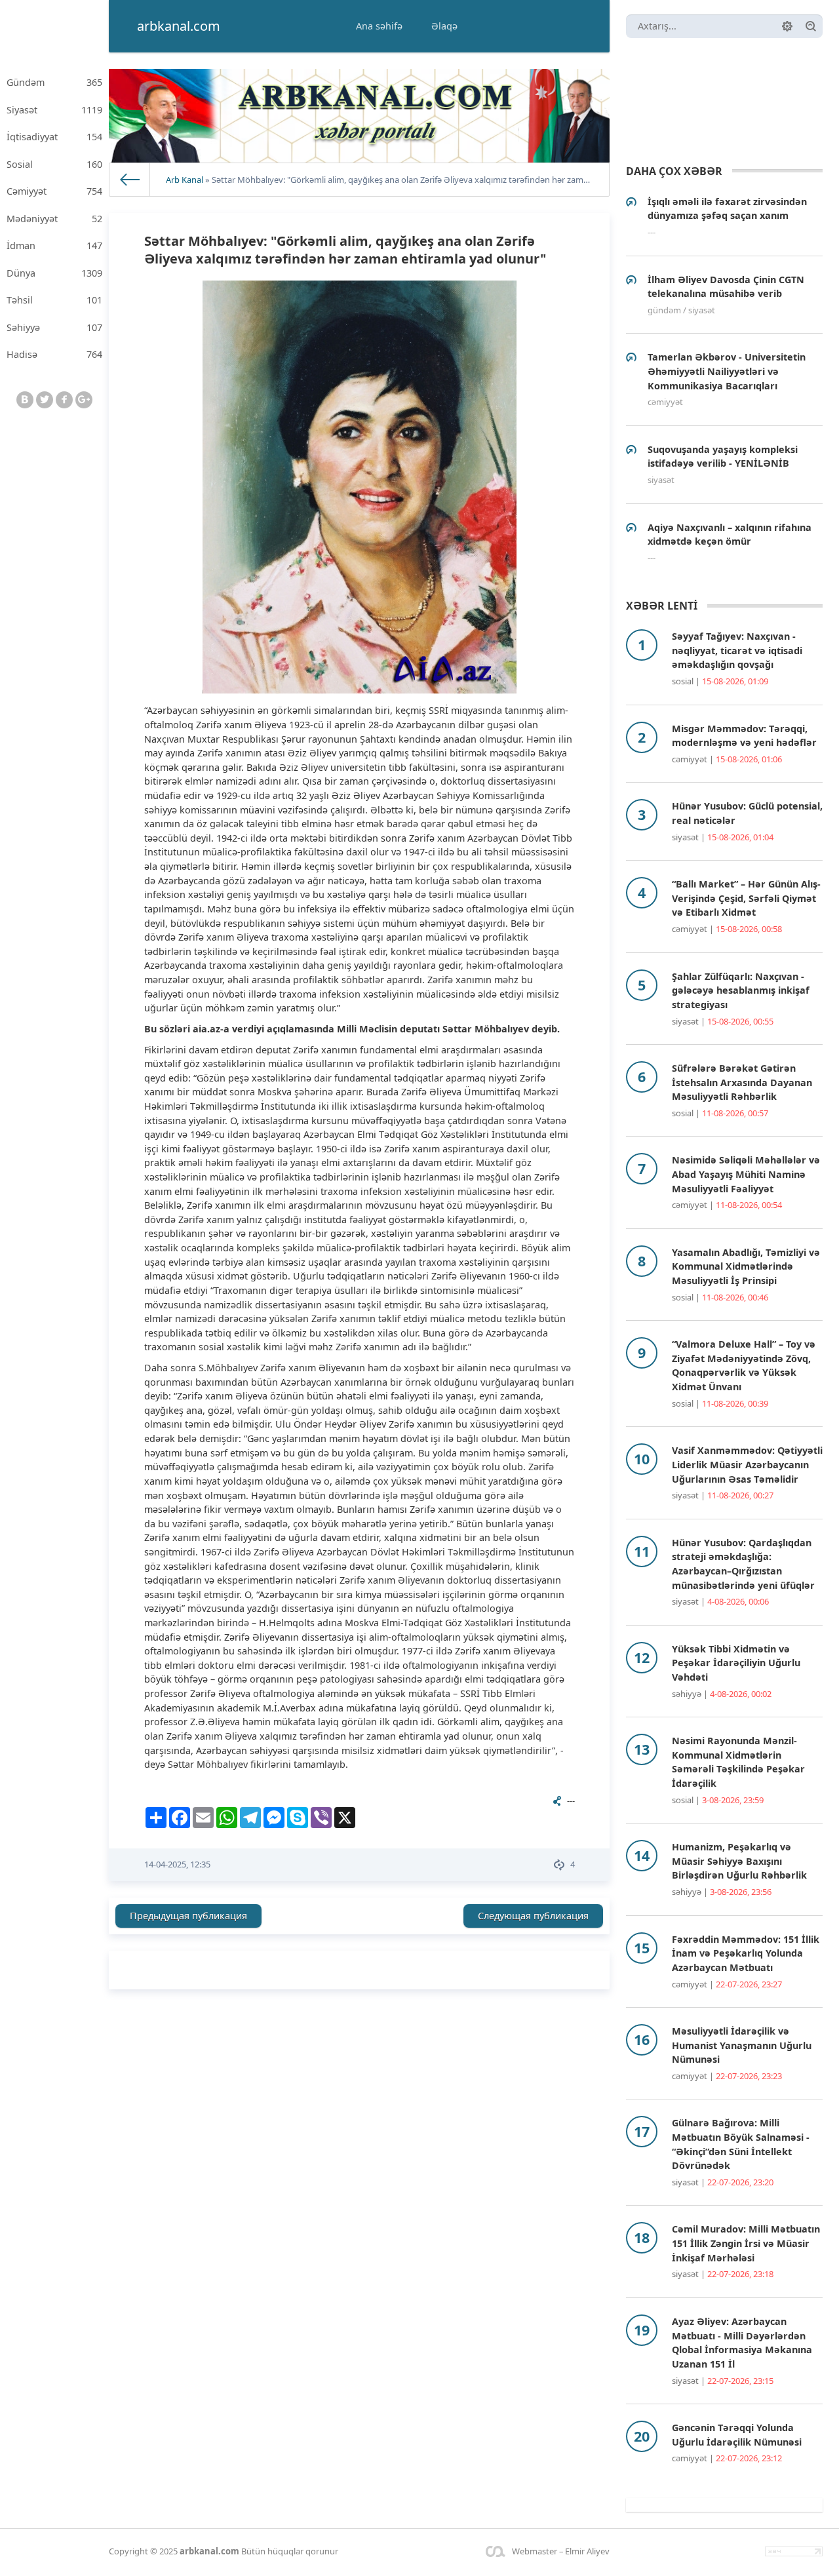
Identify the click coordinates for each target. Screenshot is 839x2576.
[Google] (84, 400)
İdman (54, 245)
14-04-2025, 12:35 (177, 1864)
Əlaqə (444, 26)
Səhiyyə (54, 327)
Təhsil (54, 300)
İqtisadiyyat (54, 137)
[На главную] (130, 180)
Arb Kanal (185, 180)
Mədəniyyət (54, 219)
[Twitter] (45, 400)
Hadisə (54, 354)
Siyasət (54, 110)
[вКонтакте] (25, 400)
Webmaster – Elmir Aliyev (561, 2551)
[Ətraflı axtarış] (787, 26)
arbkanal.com (209, 2551)
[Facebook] (64, 400)
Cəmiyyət (54, 191)
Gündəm (54, 82)
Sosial (54, 164)
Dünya (54, 273)
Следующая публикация (533, 1916)
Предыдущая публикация (188, 1916)
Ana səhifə (379, 26)
